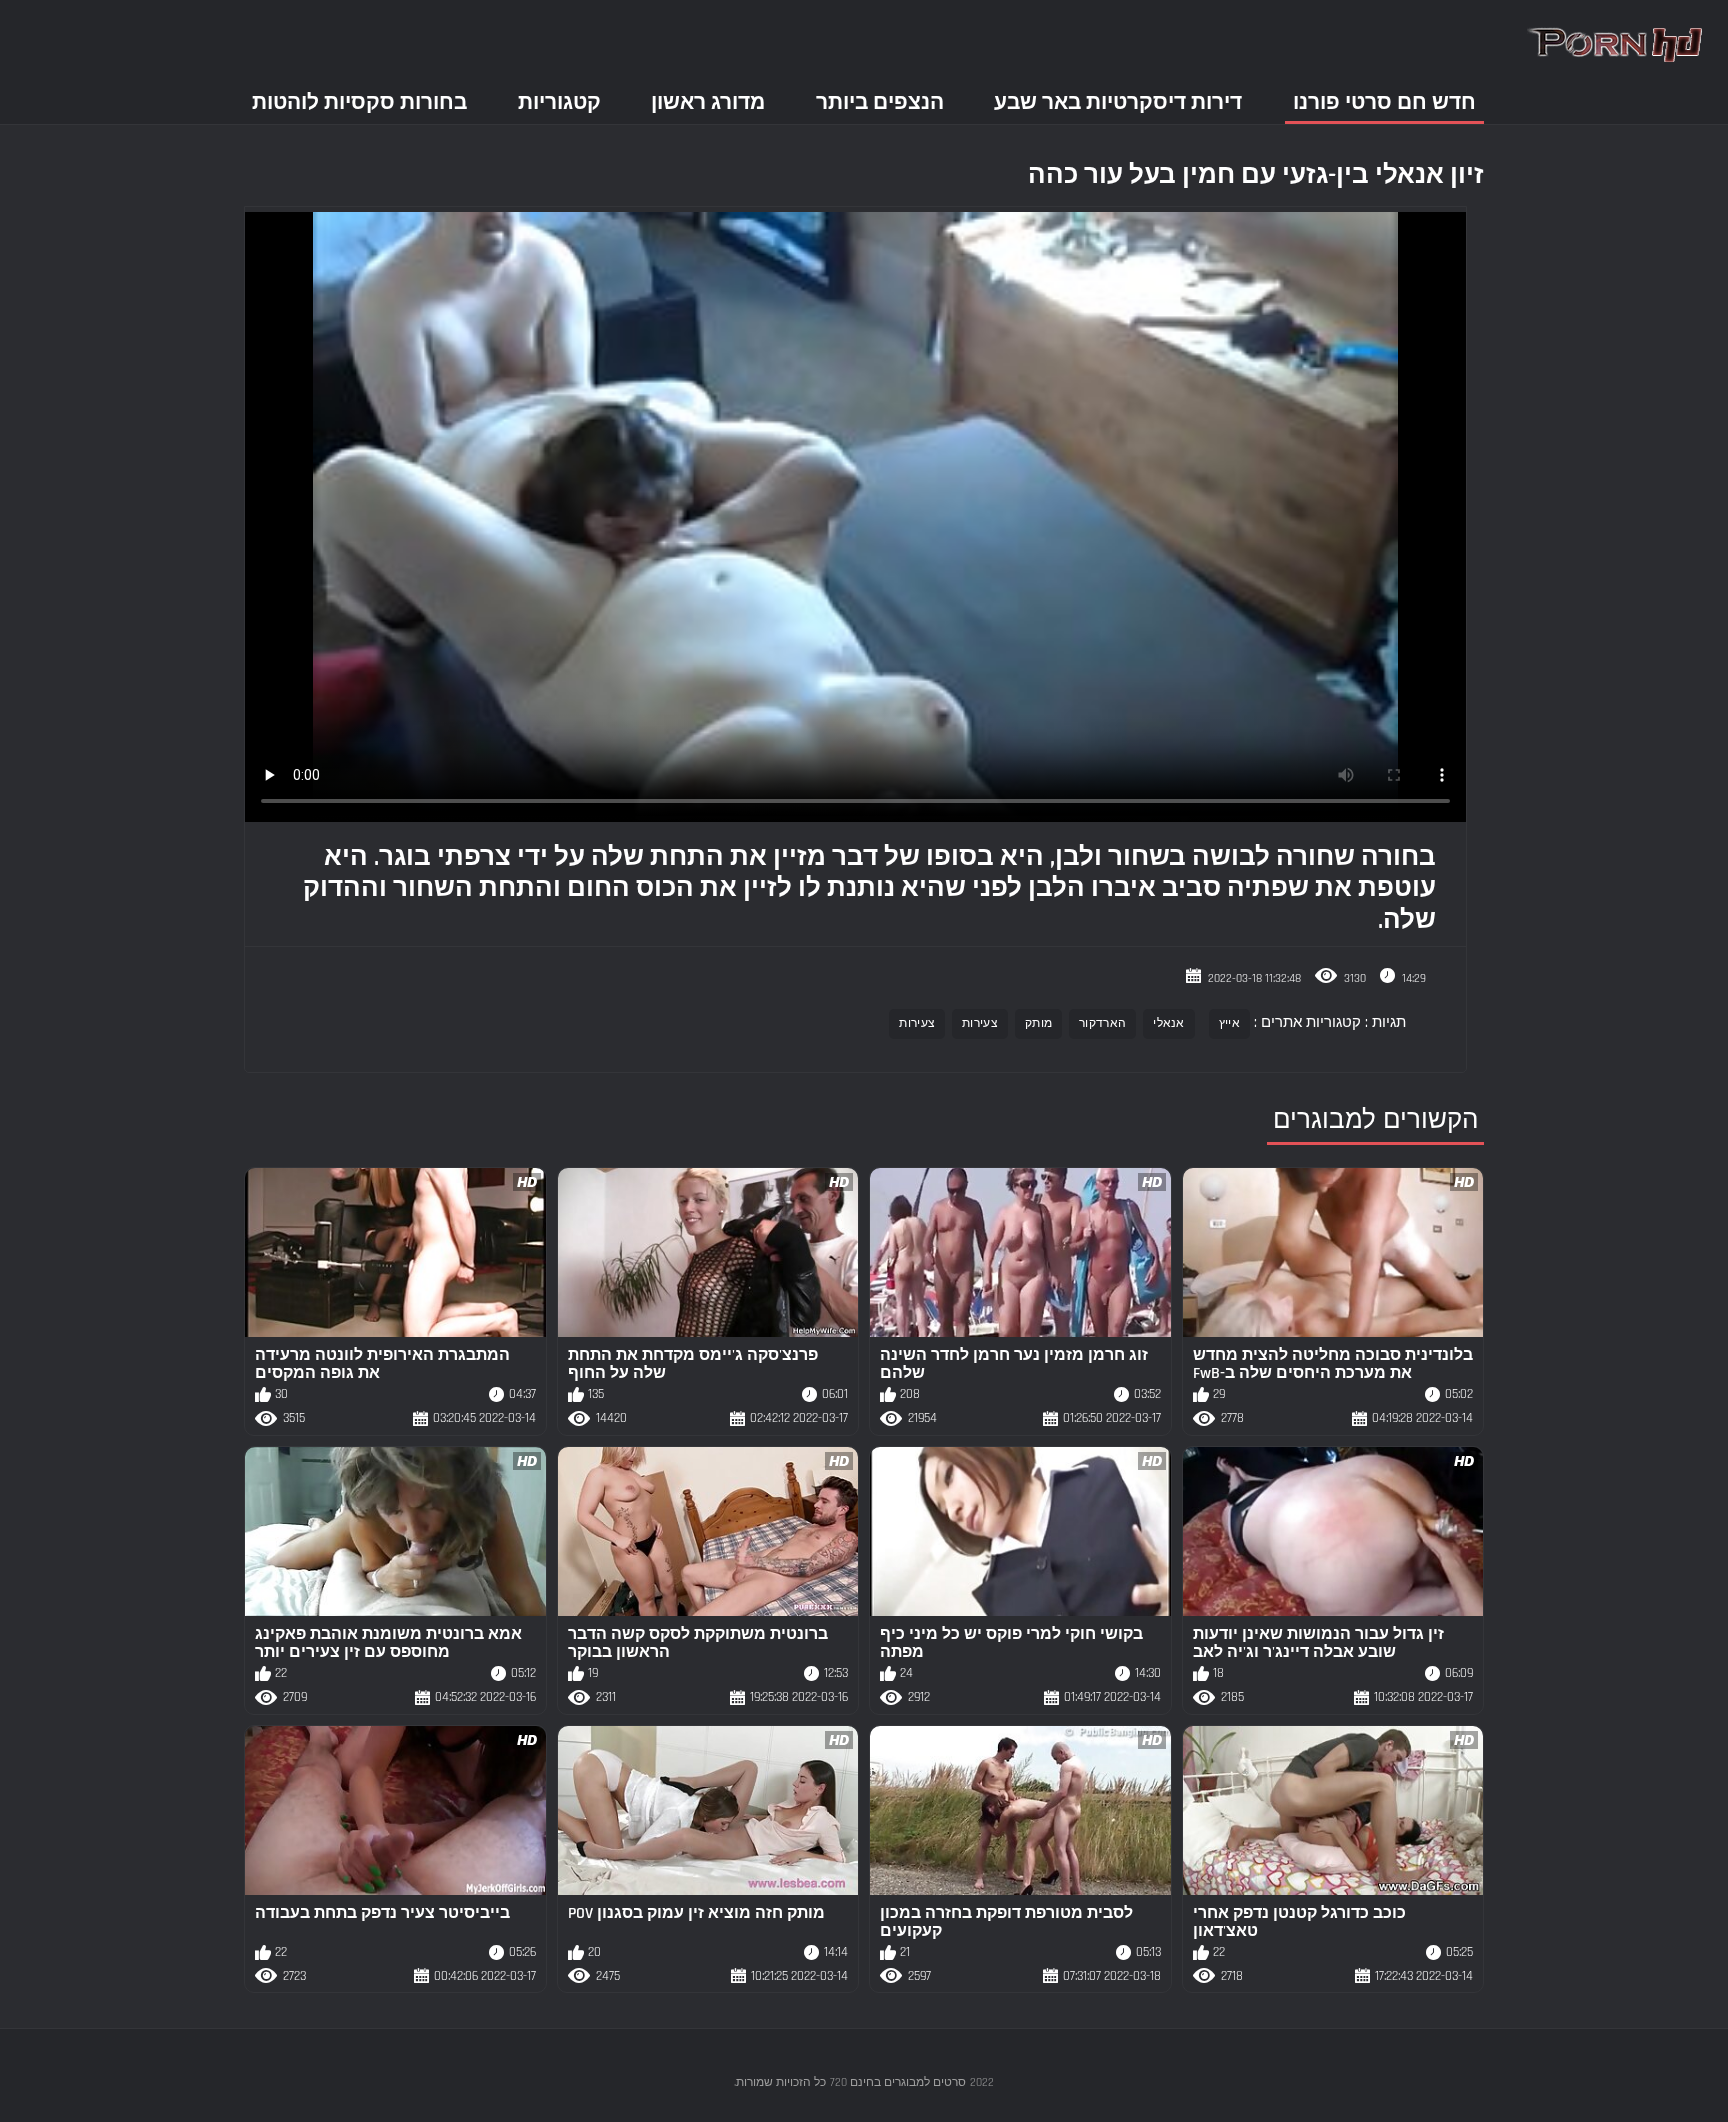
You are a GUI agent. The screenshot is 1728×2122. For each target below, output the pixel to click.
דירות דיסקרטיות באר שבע (1118, 102)
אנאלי (1169, 1023)
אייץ (1229, 1023)
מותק (1038, 1023)
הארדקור (1102, 1023)
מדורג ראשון (708, 102)
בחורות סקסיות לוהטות (359, 102)
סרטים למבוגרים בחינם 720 (898, 2082)
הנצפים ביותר (880, 102)
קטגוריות (559, 102)
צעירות (980, 1023)
